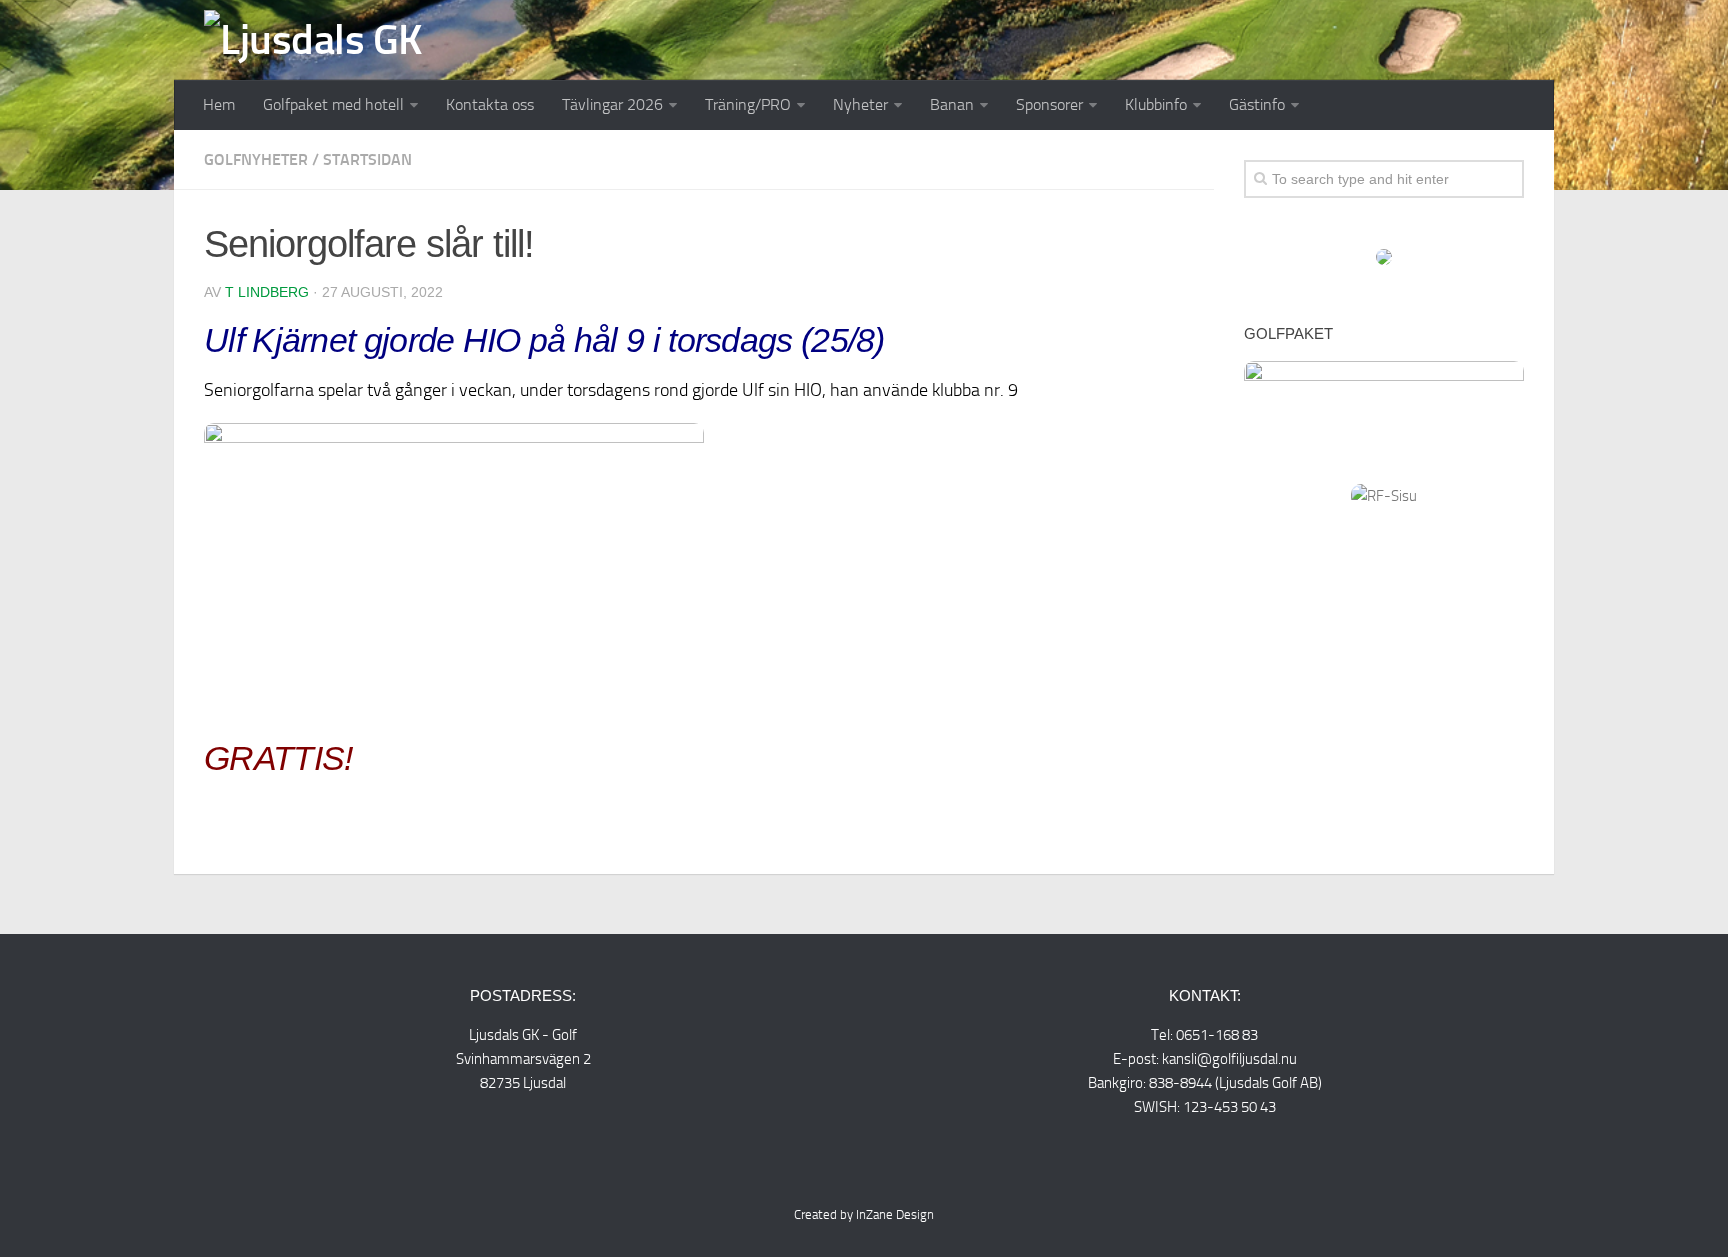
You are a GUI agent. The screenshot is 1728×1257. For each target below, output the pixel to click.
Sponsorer (1049, 104)
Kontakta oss (490, 104)
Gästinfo (1257, 104)
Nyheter (860, 104)
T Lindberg (267, 292)
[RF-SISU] (1384, 496)
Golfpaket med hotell (333, 104)
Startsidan (367, 159)
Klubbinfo (1156, 104)
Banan (952, 104)
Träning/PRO (748, 104)
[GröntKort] (1384, 260)
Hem (219, 104)
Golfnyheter (256, 159)
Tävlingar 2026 (612, 104)
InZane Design (895, 1214)
